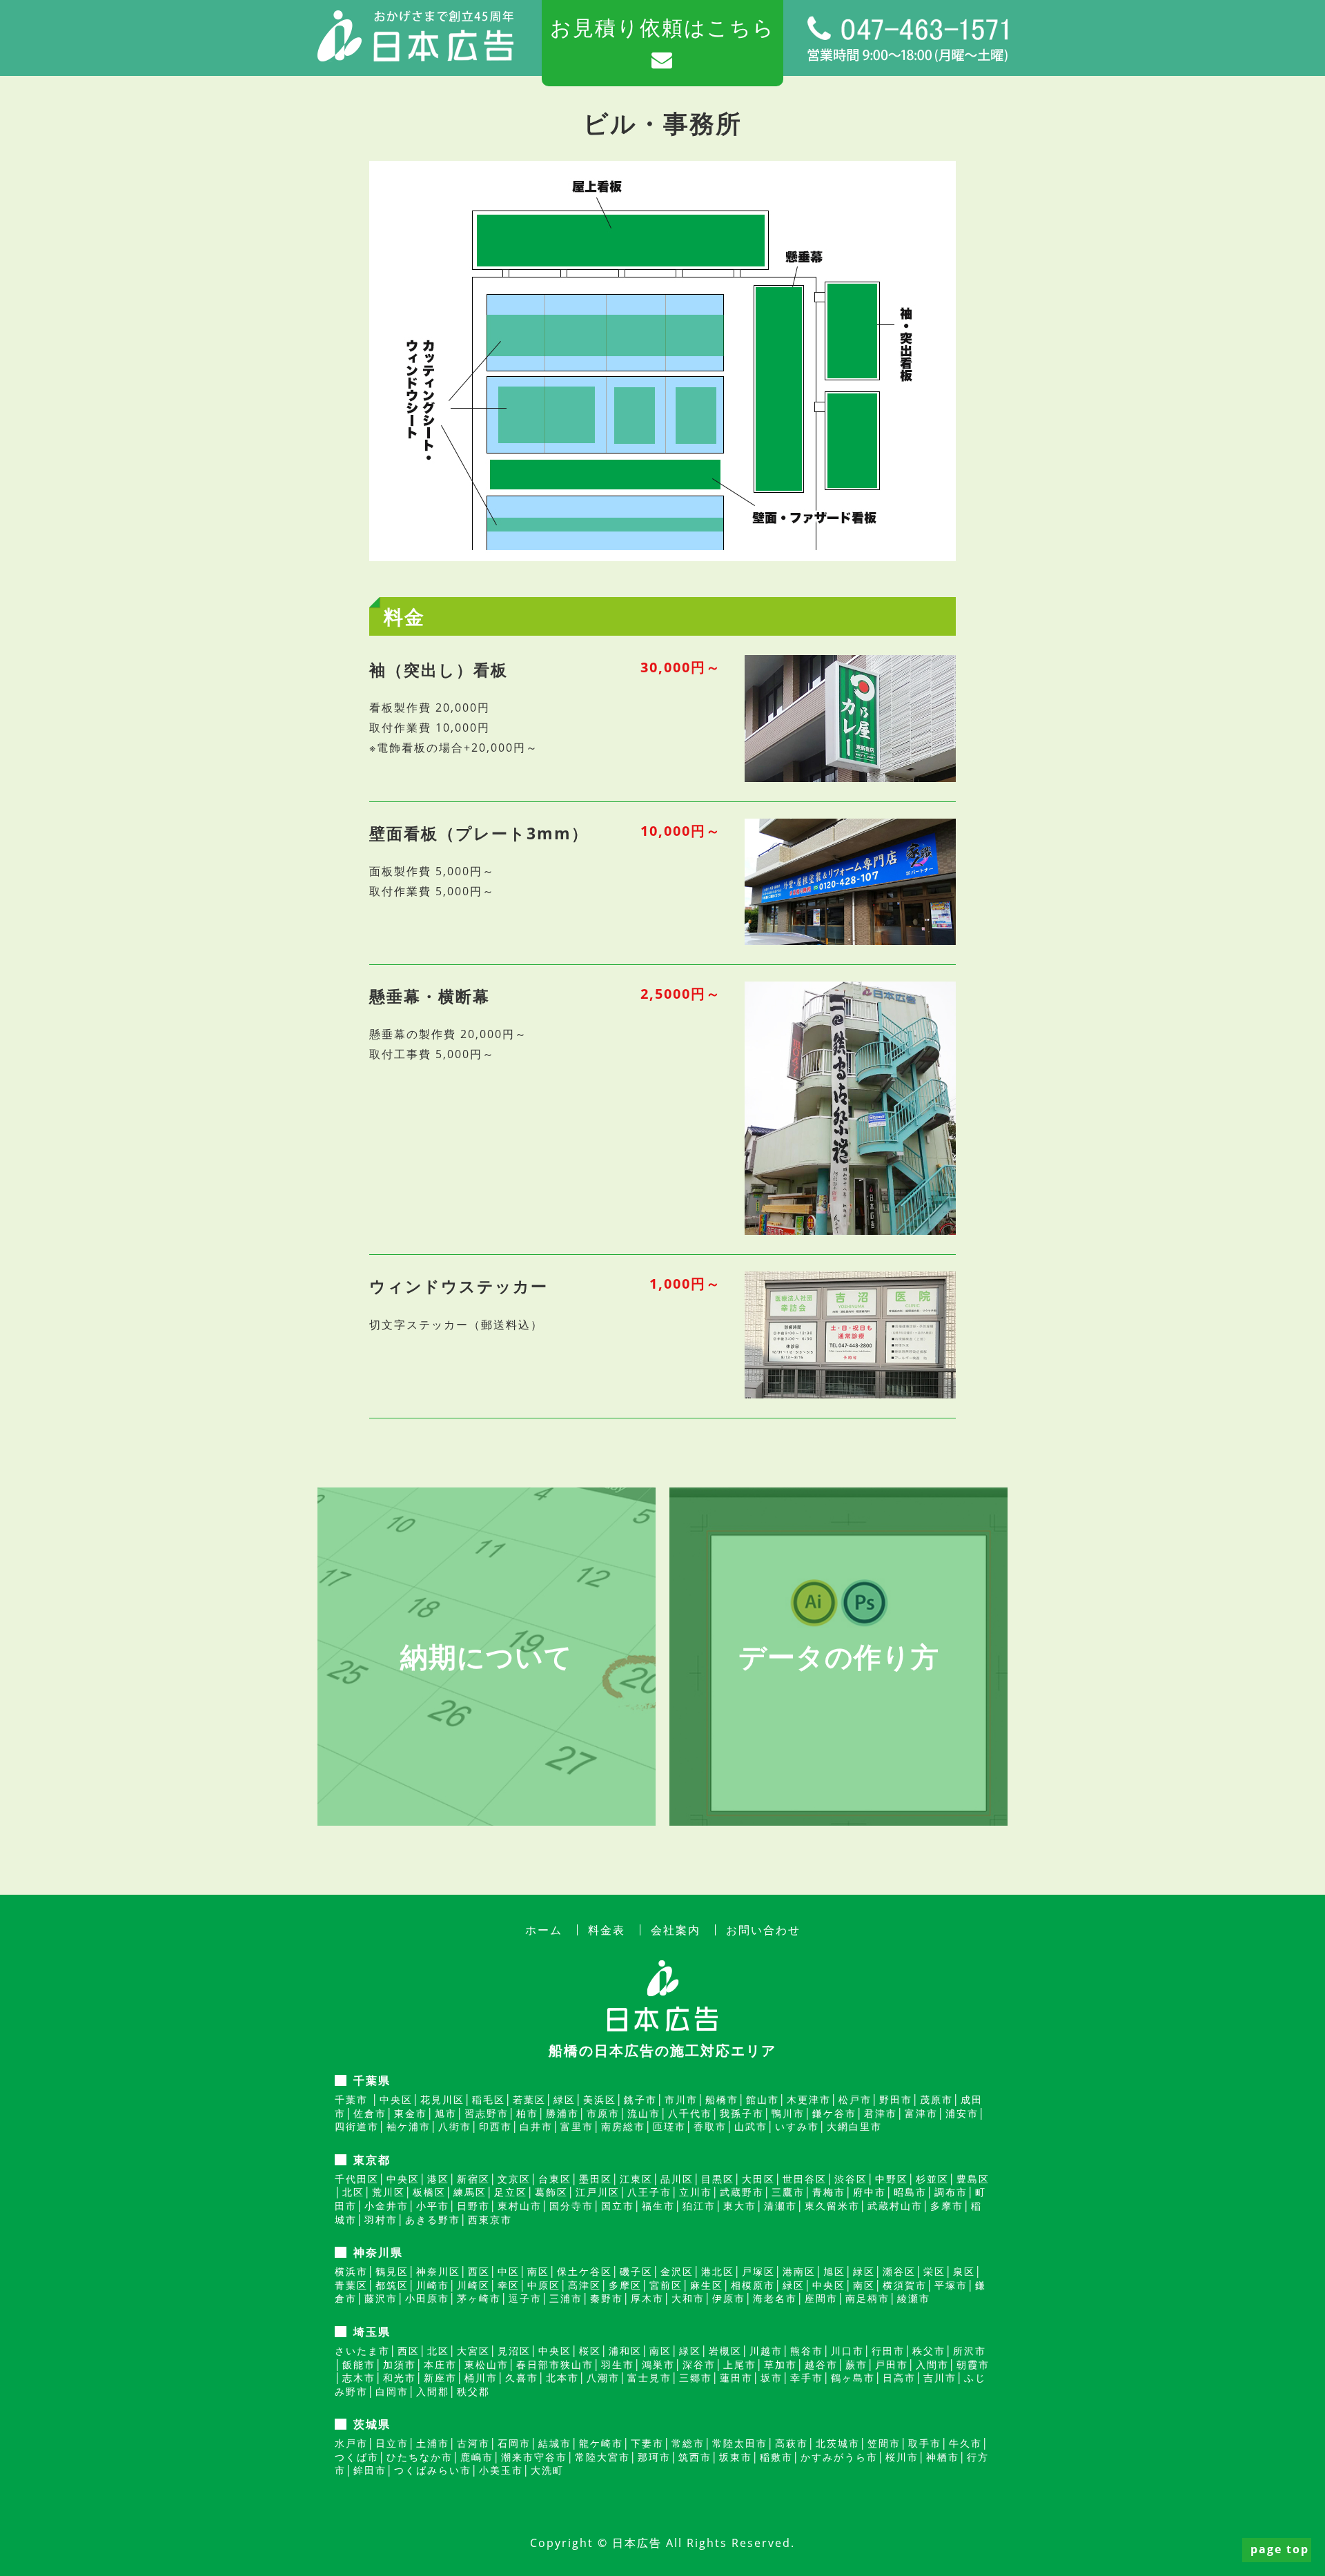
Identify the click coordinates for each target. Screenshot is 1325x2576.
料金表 (607, 1930)
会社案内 (676, 1930)
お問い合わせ (763, 1930)
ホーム (544, 1930)
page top (1280, 2549)
